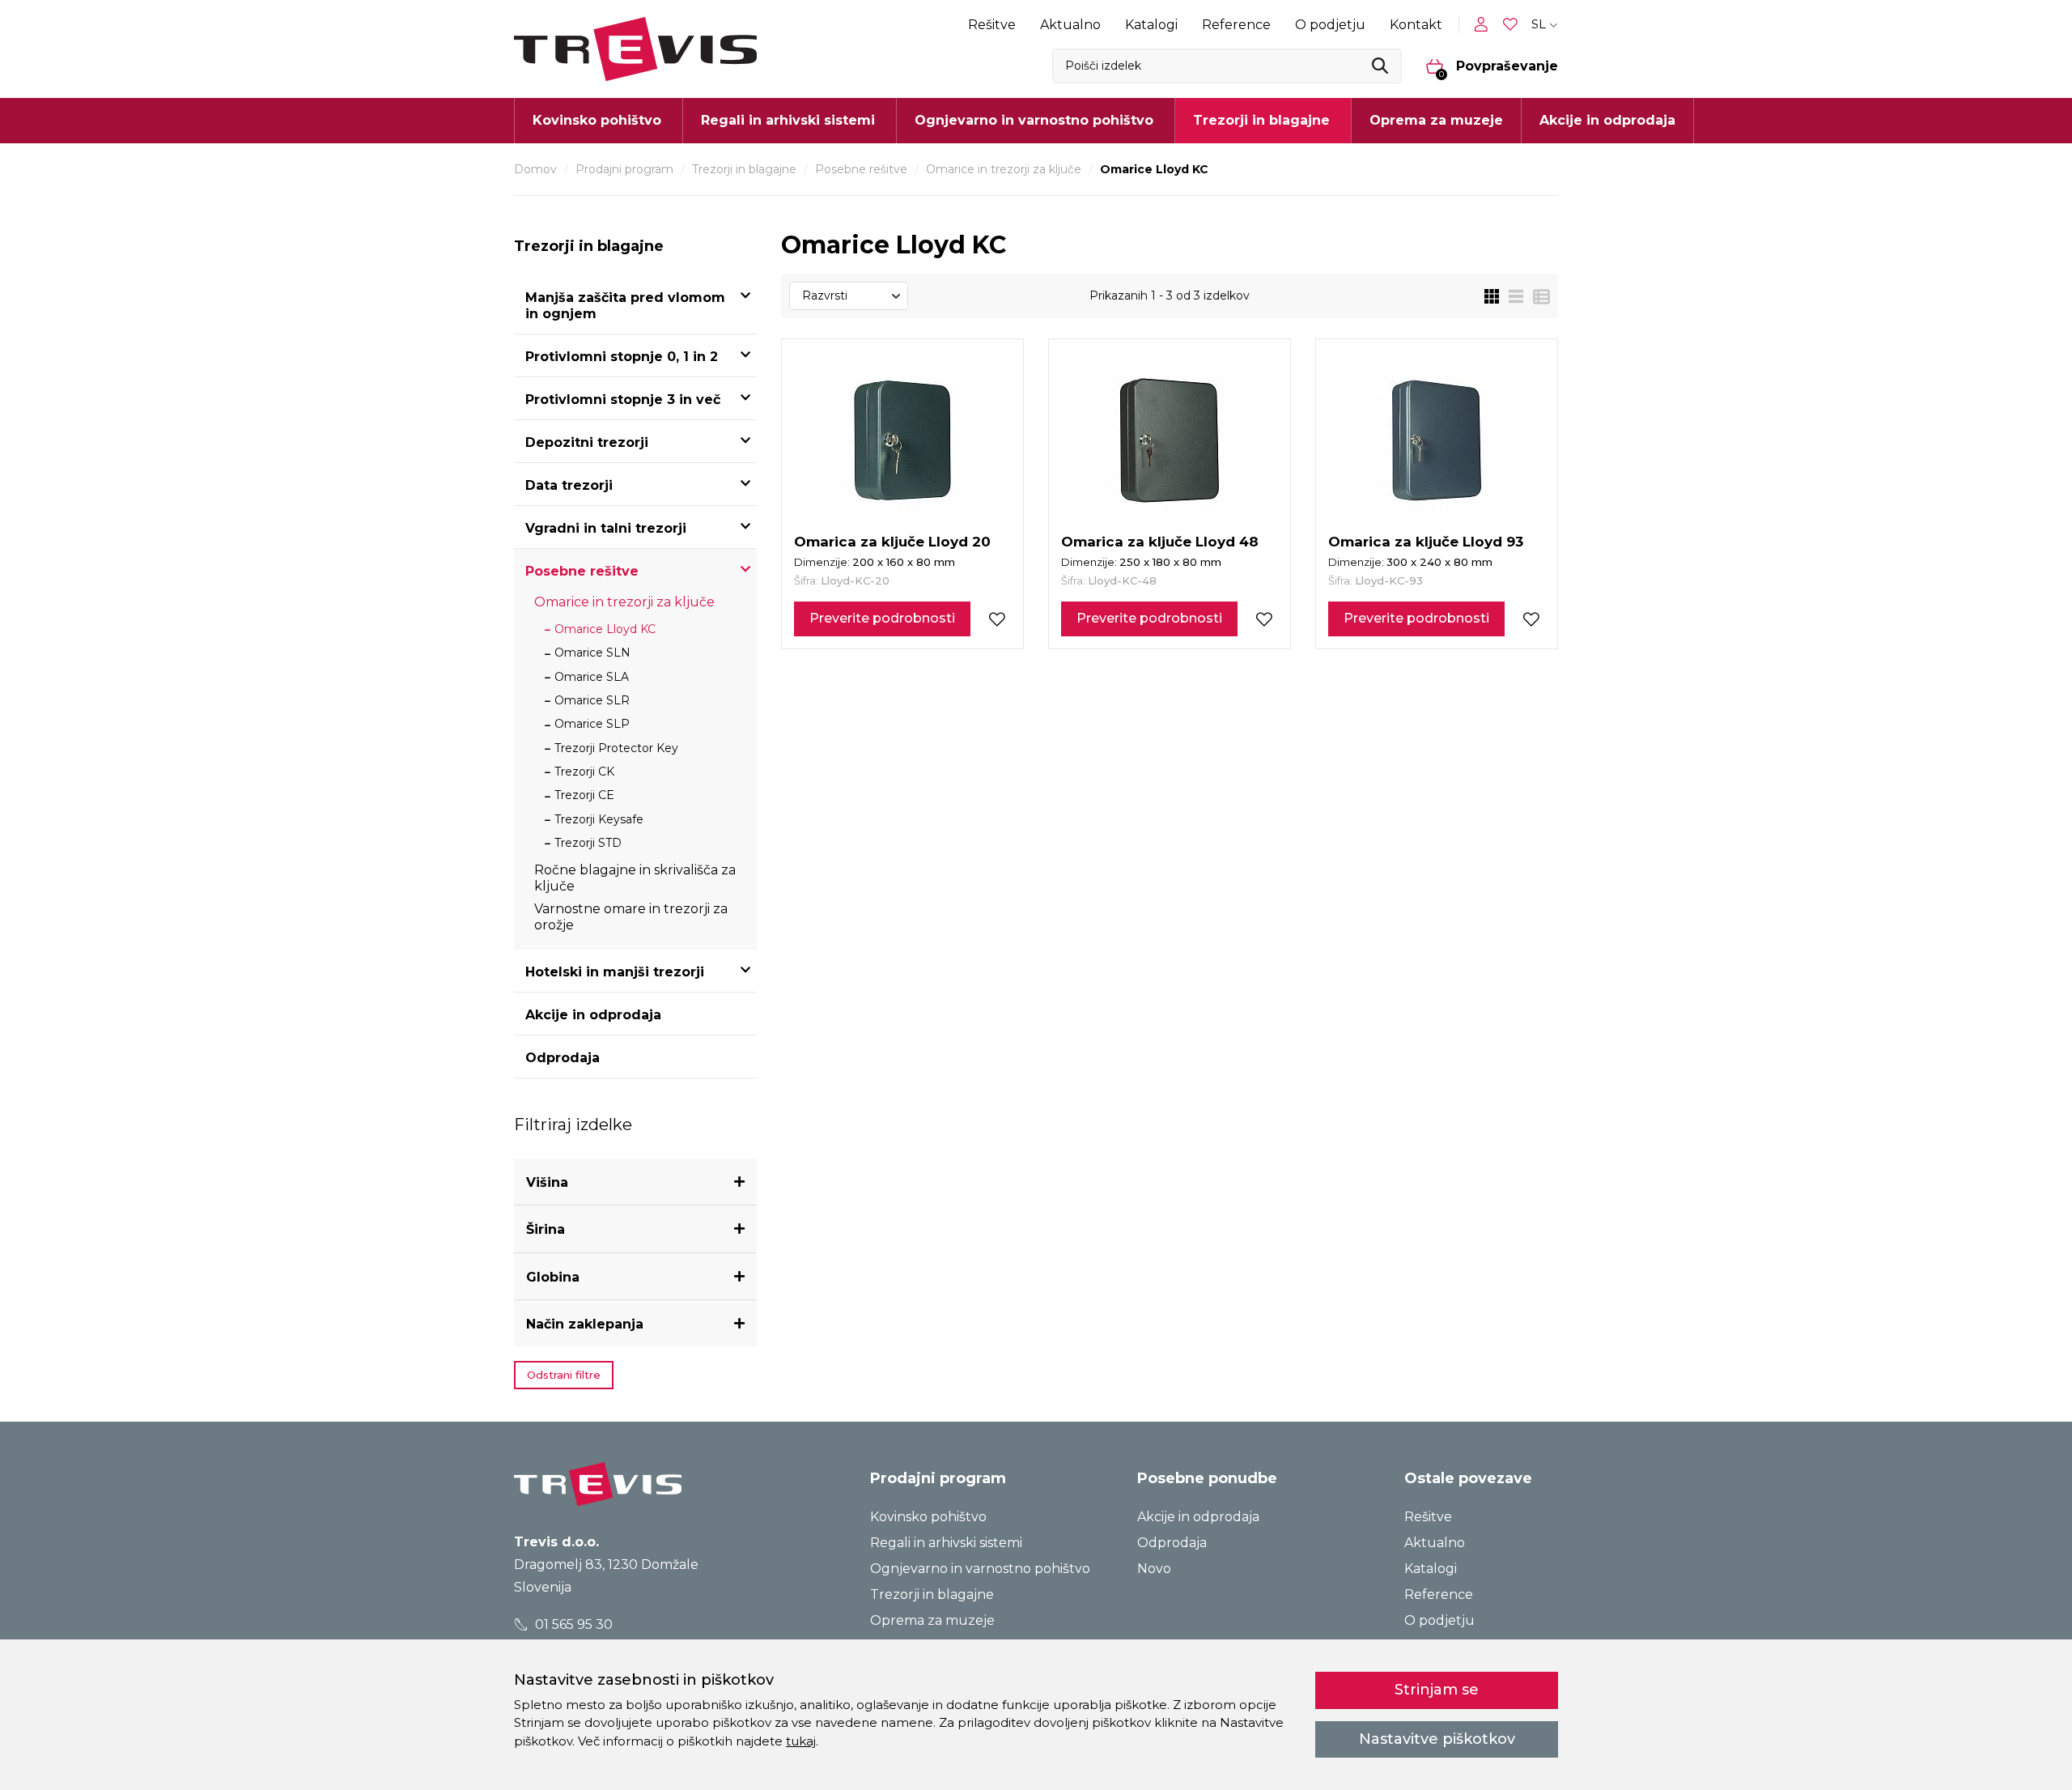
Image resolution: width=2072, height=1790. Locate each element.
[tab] (635, 1182)
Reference (1236, 25)
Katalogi (1151, 25)
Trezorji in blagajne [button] (1261, 120)
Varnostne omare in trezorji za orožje (631, 917)
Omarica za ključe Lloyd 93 (1426, 542)
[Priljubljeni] (1512, 25)
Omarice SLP (592, 724)
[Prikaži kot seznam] (1511, 296)
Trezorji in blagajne (744, 169)
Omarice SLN (592, 653)
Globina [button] (553, 1277)
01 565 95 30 (572, 1624)
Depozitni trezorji (587, 442)
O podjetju (1330, 25)
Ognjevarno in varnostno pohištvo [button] (1034, 120)
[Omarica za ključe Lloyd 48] (1170, 440)
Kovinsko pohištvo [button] (597, 120)
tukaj (801, 1741)
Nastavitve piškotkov (1437, 1739)
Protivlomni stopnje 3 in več (623, 400)
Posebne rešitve (861, 169)
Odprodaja (563, 1058)
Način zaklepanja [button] (585, 1324)
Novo (1154, 1569)
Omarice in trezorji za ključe (1004, 169)
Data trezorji (569, 485)
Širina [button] (546, 1229)
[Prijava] (1484, 24)
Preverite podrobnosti (882, 618)
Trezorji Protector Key (616, 748)
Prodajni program (624, 169)
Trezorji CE (584, 795)
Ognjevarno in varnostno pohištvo (980, 1569)
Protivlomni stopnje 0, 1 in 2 (622, 357)
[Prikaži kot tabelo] (1537, 296)
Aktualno (1070, 25)
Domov (535, 169)
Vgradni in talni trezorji (606, 528)
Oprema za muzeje (1436, 120)
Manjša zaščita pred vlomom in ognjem (625, 306)
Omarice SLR (592, 700)
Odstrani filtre (564, 1375)
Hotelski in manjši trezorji (615, 972)
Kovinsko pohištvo (928, 1517)
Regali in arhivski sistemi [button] (788, 120)
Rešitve (992, 25)
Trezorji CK (584, 772)
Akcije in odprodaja (1607, 120)
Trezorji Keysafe (599, 819)
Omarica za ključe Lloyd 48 (1160, 542)
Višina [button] (547, 1182)
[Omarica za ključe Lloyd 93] (1437, 440)
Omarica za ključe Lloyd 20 (892, 542)
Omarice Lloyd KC (605, 629)
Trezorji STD (588, 843)
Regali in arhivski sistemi (946, 1543)
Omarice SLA (592, 677)
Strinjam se (1437, 1690)
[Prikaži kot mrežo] (1492, 296)
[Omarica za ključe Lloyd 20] (902, 440)
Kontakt (1416, 25)
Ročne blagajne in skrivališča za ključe (635, 878)
